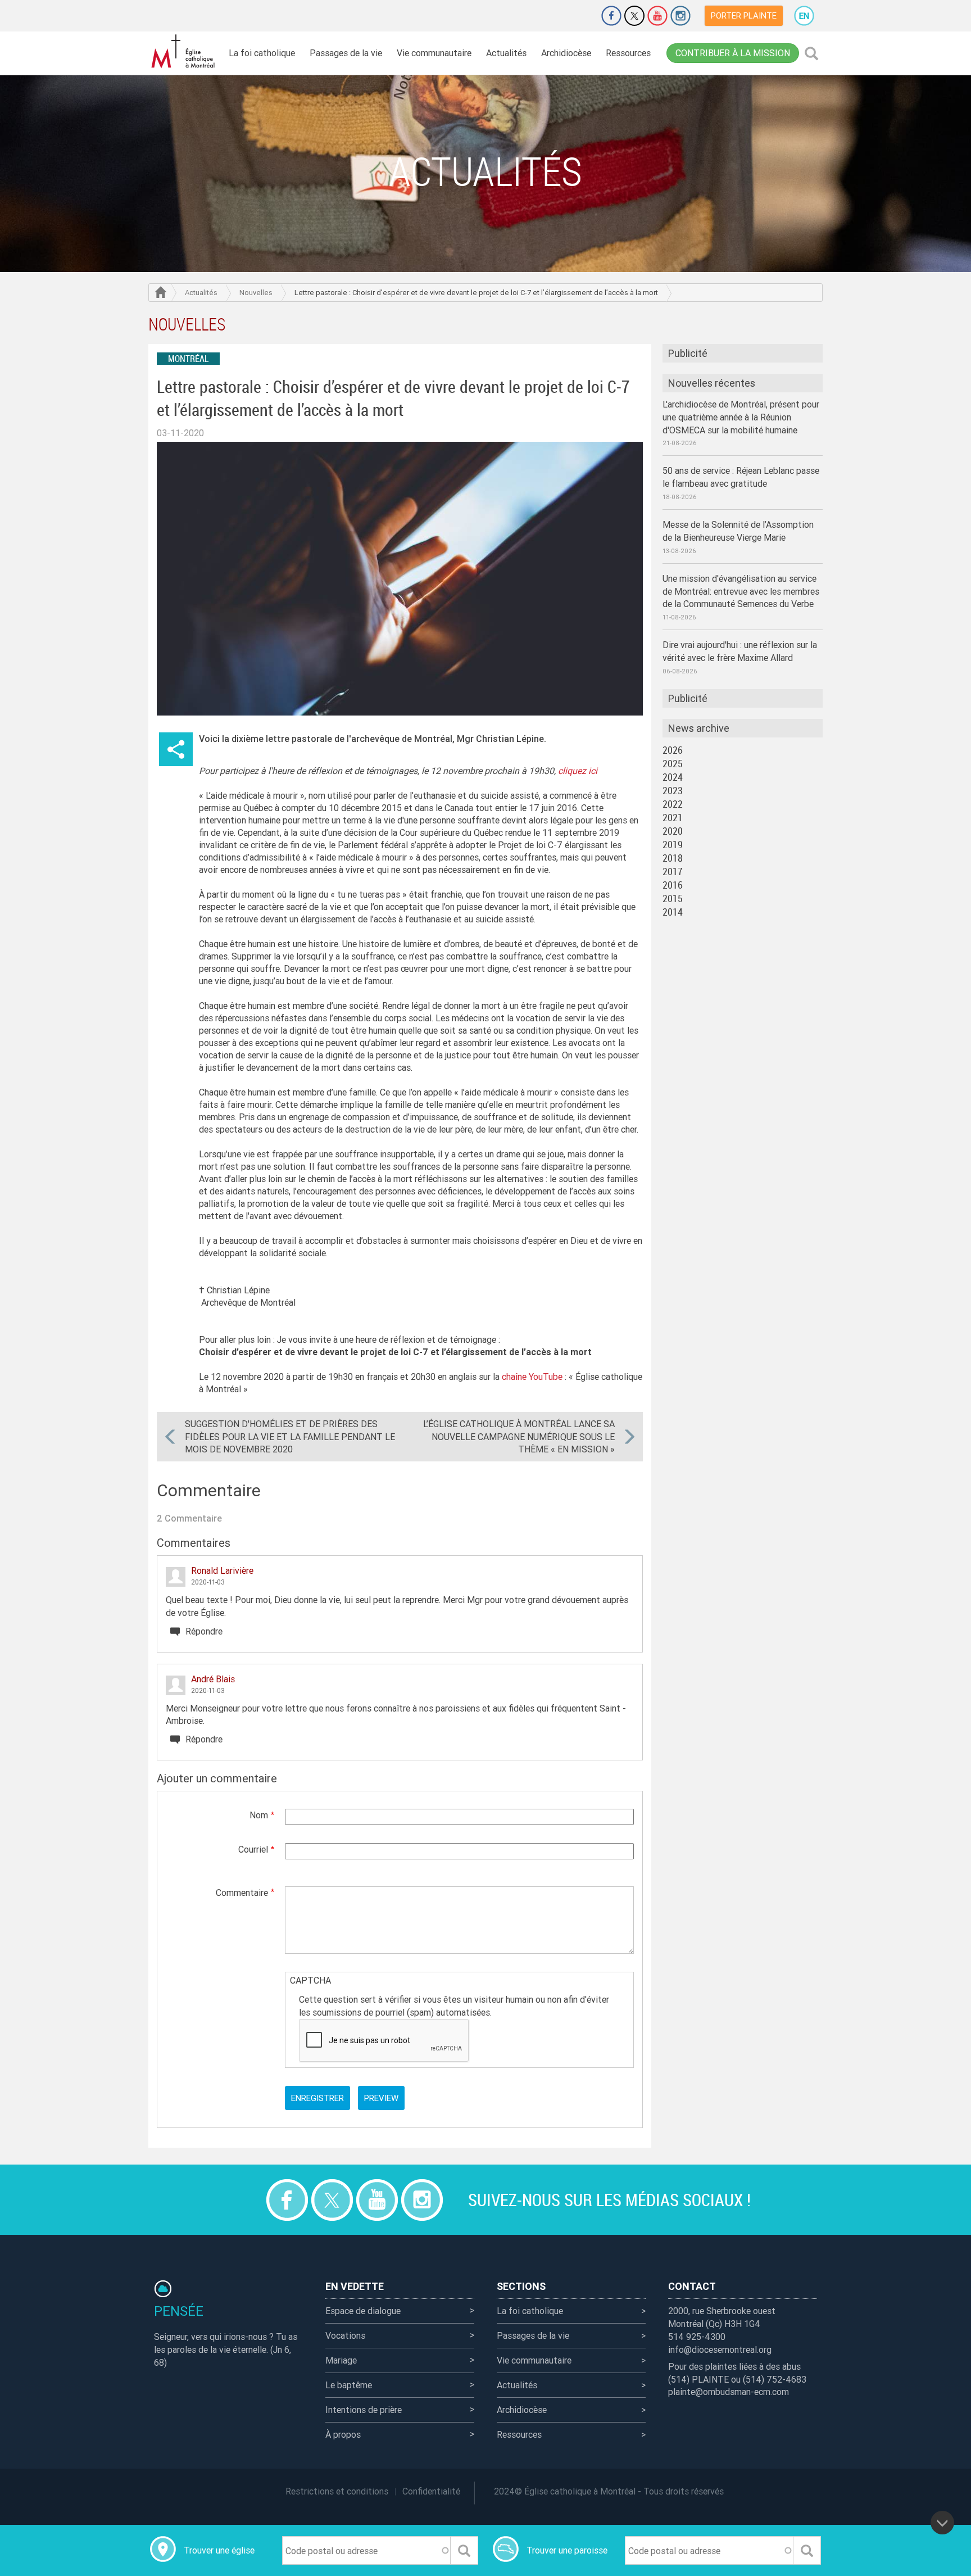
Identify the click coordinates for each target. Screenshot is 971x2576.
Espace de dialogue (363, 2311)
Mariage (341, 2360)
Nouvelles (256, 293)
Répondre (204, 1631)
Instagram (680, 16)
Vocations (345, 2335)
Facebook (611, 16)
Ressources (628, 53)
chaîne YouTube (533, 1377)
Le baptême (349, 2385)
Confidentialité (431, 2491)
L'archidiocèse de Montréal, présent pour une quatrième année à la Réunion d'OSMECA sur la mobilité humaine (741, 417)
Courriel (253, 1849)
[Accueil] (185, 51)
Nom (259, 1815)
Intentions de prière (364, 2410)
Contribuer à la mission (733, 53)
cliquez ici (578, 771)
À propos (343, 2434)
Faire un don (580, 16)
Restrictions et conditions (337, 2491)
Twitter (634, 16)
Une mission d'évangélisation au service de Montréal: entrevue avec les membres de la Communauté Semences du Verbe (741, 591)
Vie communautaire (434, 53)
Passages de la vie (346, 53)
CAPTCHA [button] (310, 1980)
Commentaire (242, 1893)
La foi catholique (262, 53)
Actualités (506, 53)
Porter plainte (744, 15)
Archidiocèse (566, 53)
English (804, 16)
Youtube (657, 16)
